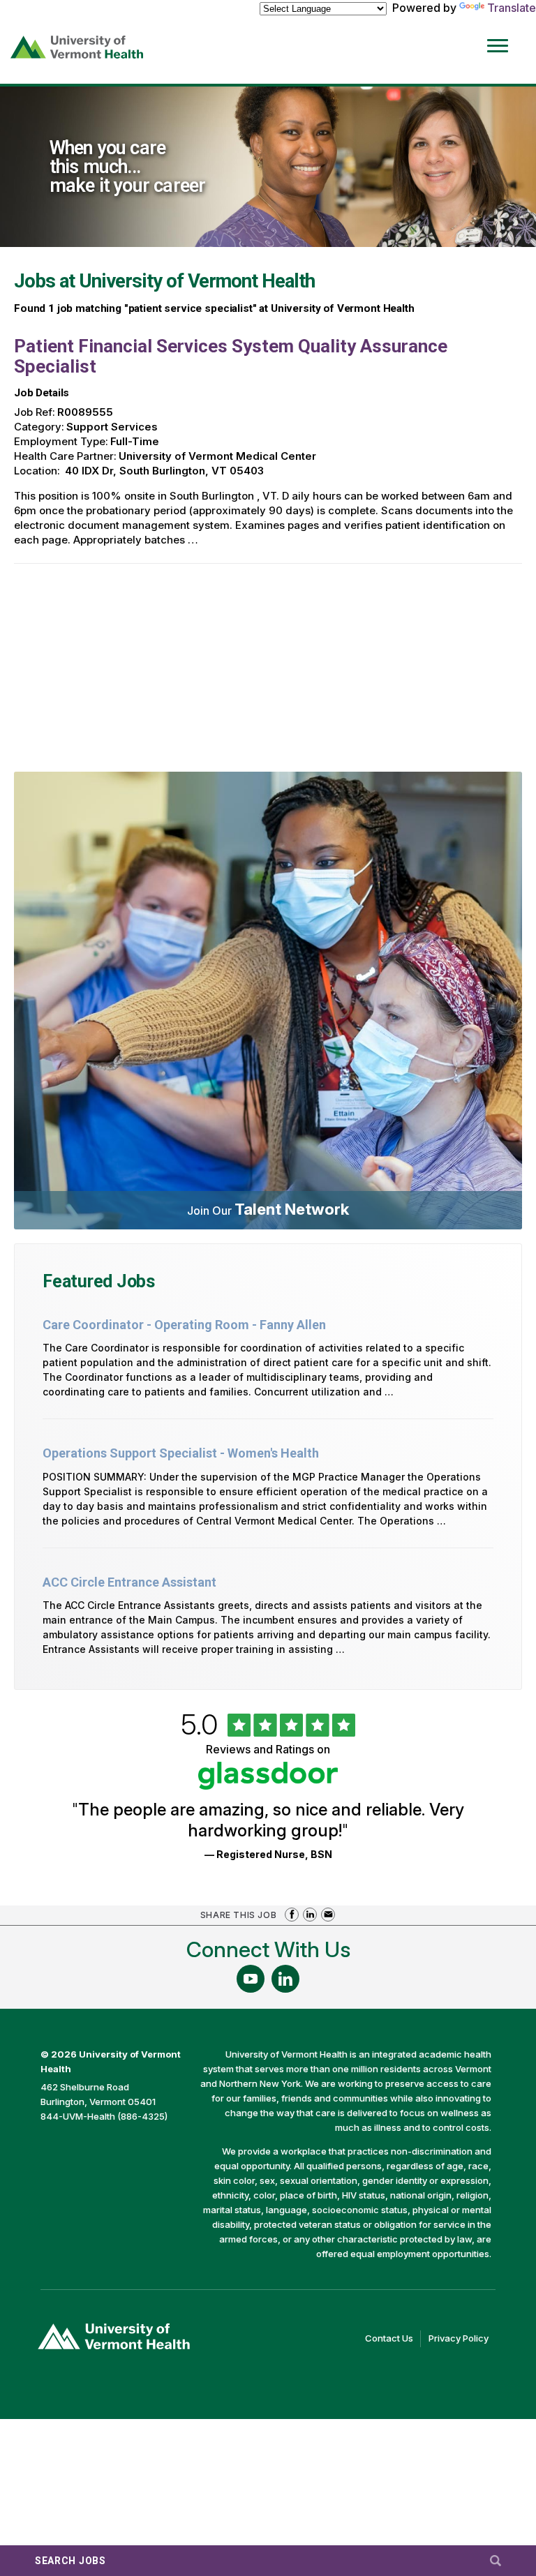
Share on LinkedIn (310, 1915)
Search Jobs (70, 2561)
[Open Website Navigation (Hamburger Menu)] (500, 36)
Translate (512, 8)
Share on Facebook (292, 1915)
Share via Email (328, 1915)
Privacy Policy (462, 2339)
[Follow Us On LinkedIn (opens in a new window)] (285, 1979)
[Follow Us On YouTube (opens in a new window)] (251, 1979)
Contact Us (393, 2339)
